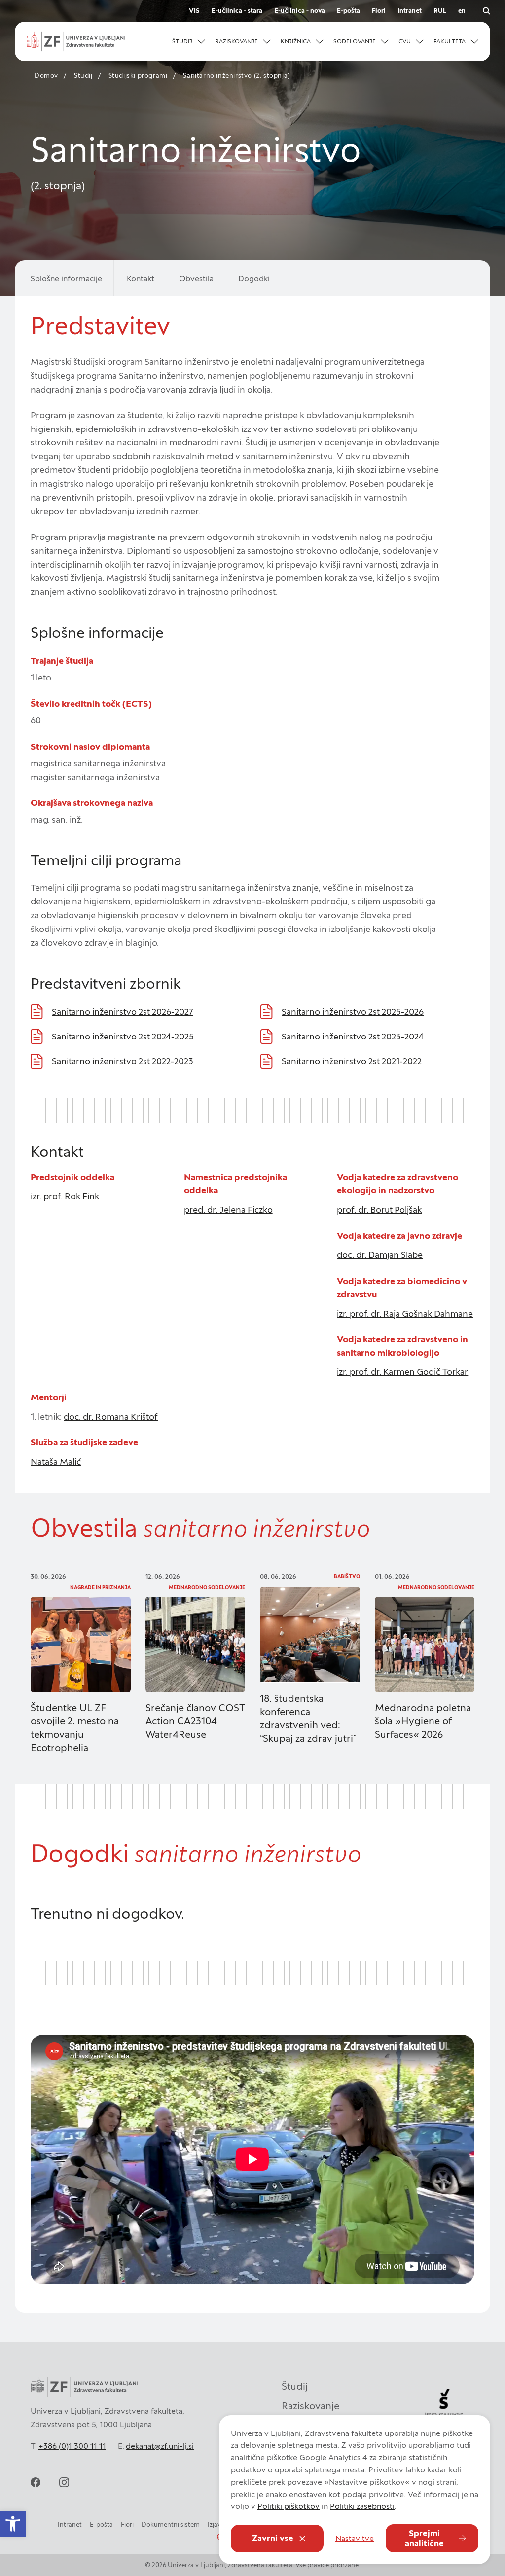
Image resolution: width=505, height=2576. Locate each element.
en (462, 11)
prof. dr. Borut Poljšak (379, 1209)
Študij (83, 76)
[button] (189, 41)
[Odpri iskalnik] (486, 11)
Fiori (379, 11)
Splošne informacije (66, 278)
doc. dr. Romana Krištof (111, 1416)
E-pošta (348, 11)
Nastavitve (355, 2538)
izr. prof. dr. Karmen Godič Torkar (402, 1372)
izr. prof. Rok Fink (65, 1196)
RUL (440, 11)
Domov (46, 76)
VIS (194, 11)
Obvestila (196, 278)
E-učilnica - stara (237, 11)
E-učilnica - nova (300, 11)
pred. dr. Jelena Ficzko (228, 1209)
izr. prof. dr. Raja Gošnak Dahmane (405, 1313)
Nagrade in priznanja (100, 1588)
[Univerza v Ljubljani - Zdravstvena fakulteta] (76, 41)
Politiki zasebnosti (362, 2506)
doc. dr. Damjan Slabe (380, 1255)
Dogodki (254, 278)
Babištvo (347, 1577)
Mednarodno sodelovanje (207, 1588)
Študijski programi (138, 76)
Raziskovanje (310, 2406)
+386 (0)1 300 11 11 (72, 2446)
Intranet (410, 11)
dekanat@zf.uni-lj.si (160, 2446)
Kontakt (141, 278)
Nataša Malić (56, 1461)
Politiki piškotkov (289, 2506)
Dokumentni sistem (171, 2524)
